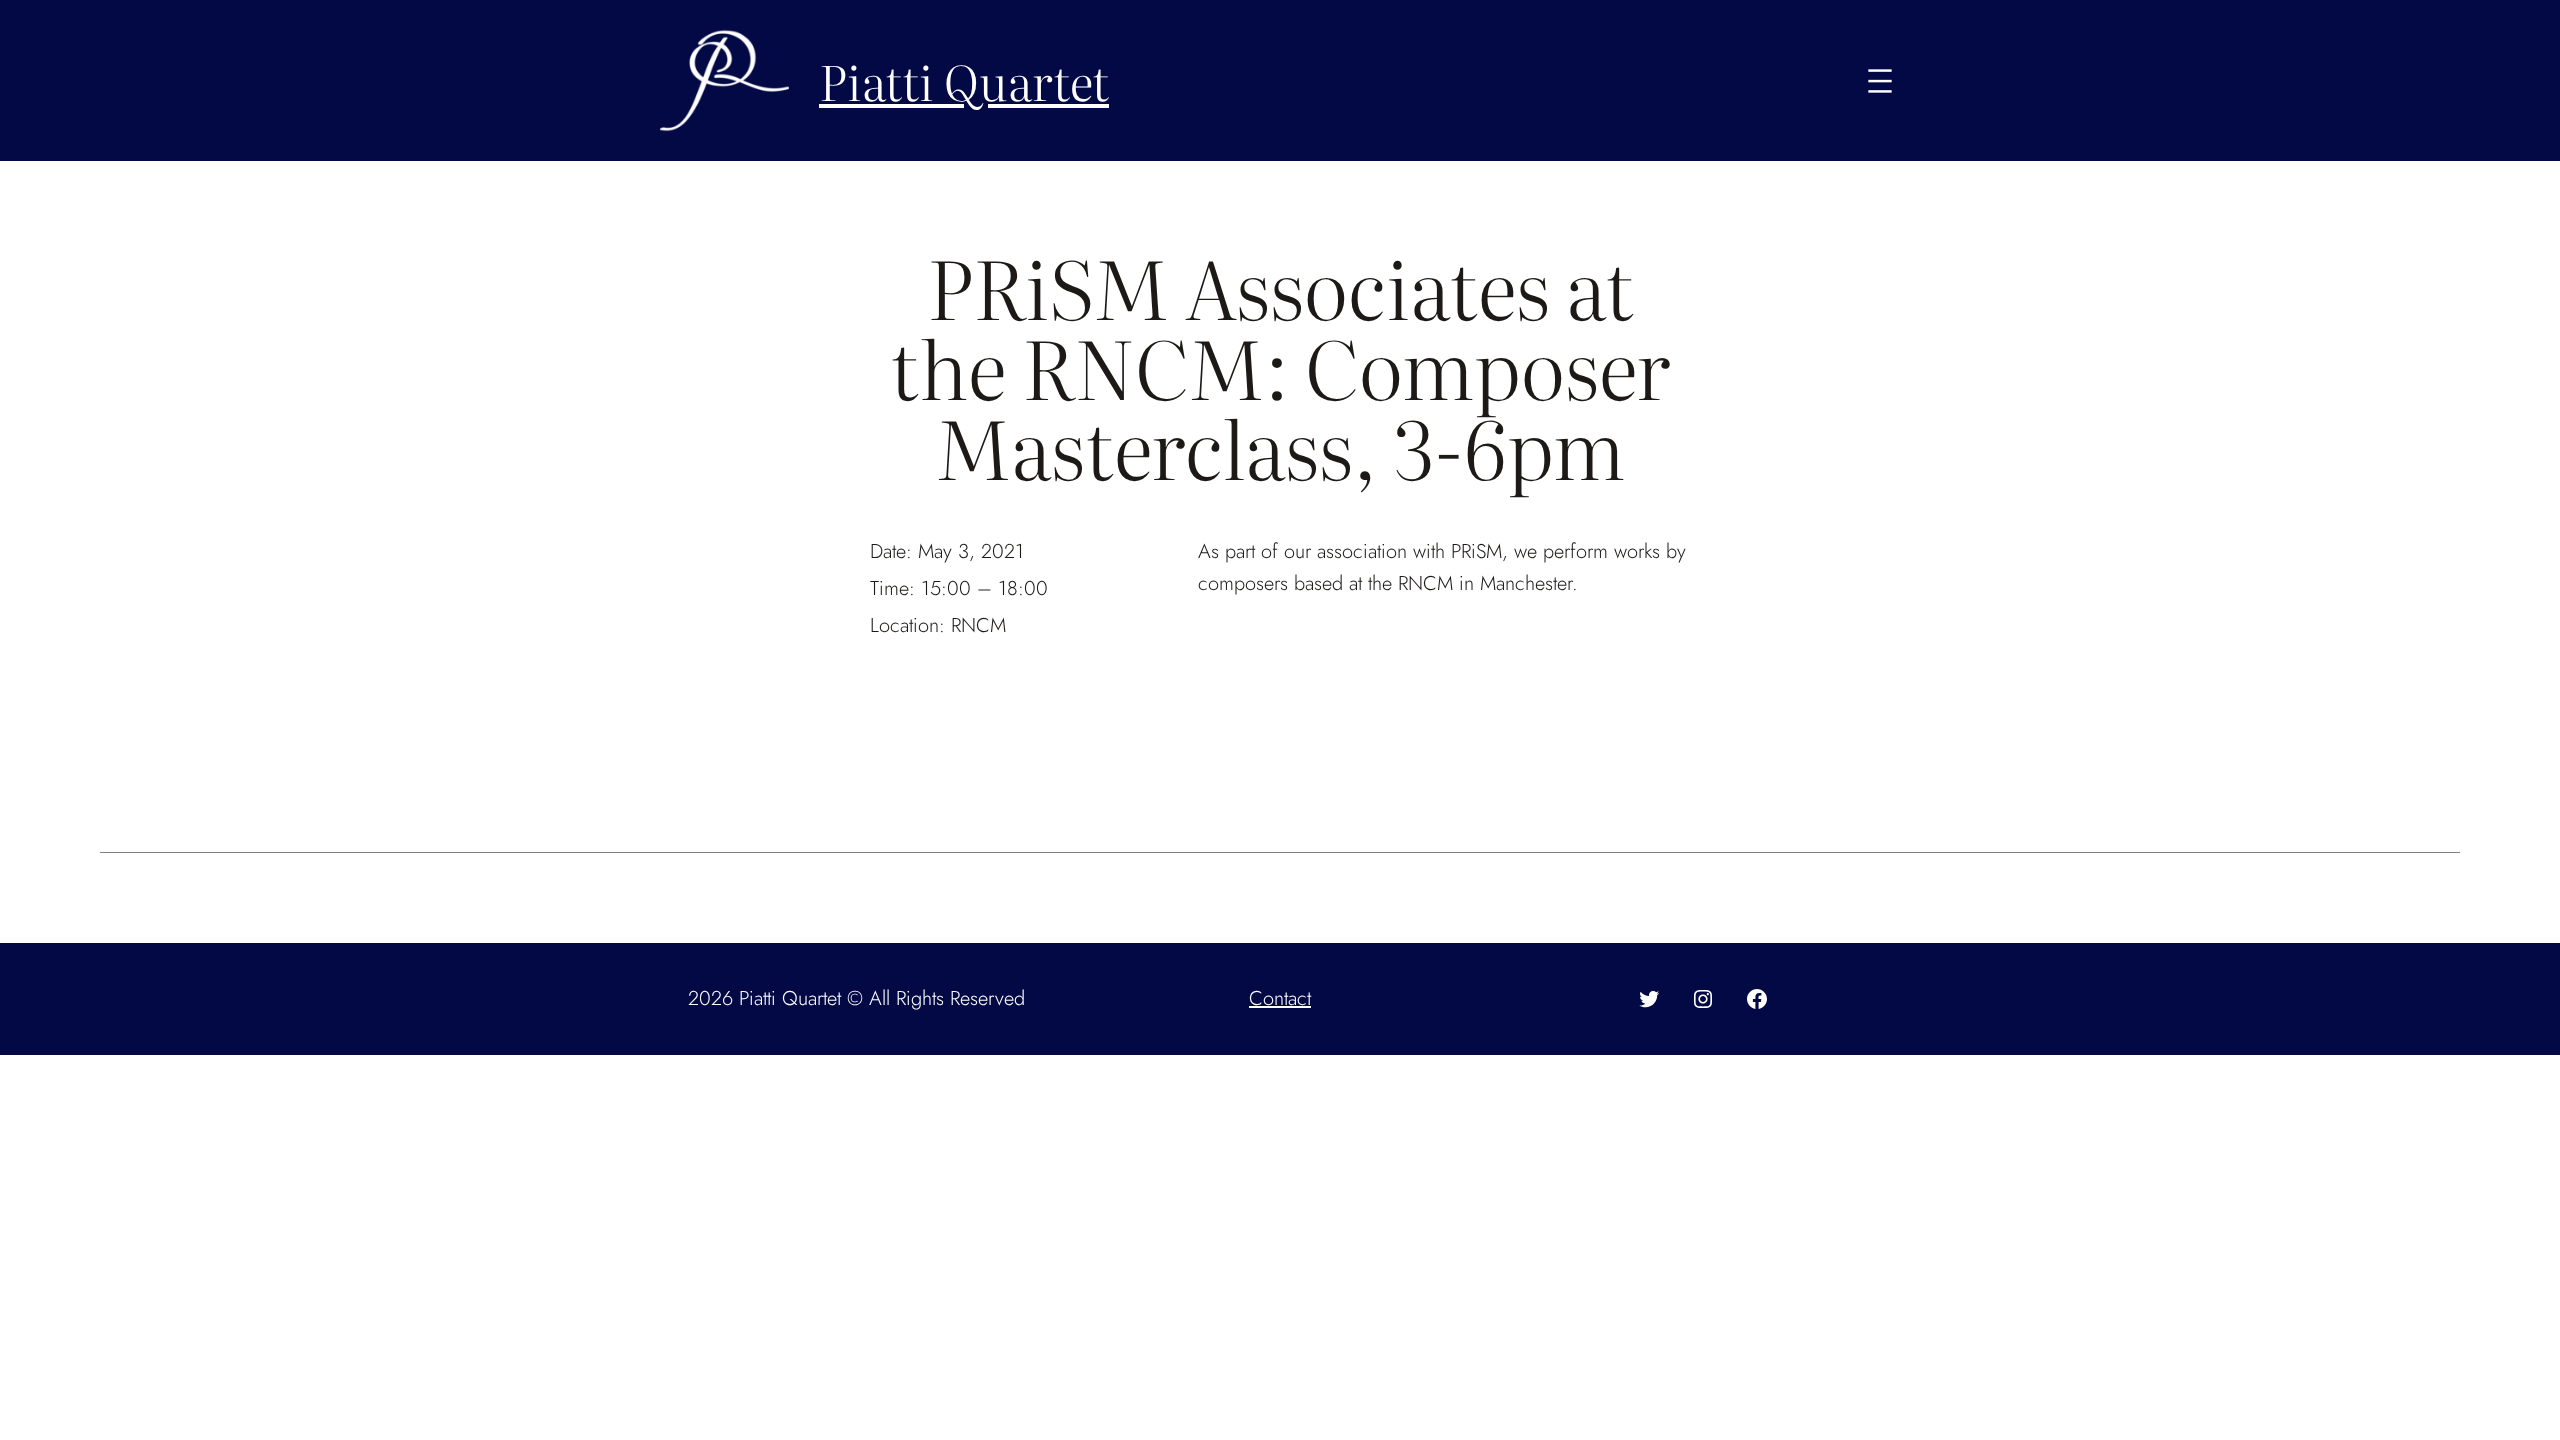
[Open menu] (1880, 81)
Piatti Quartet (964, 80)
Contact (1280, 998)
